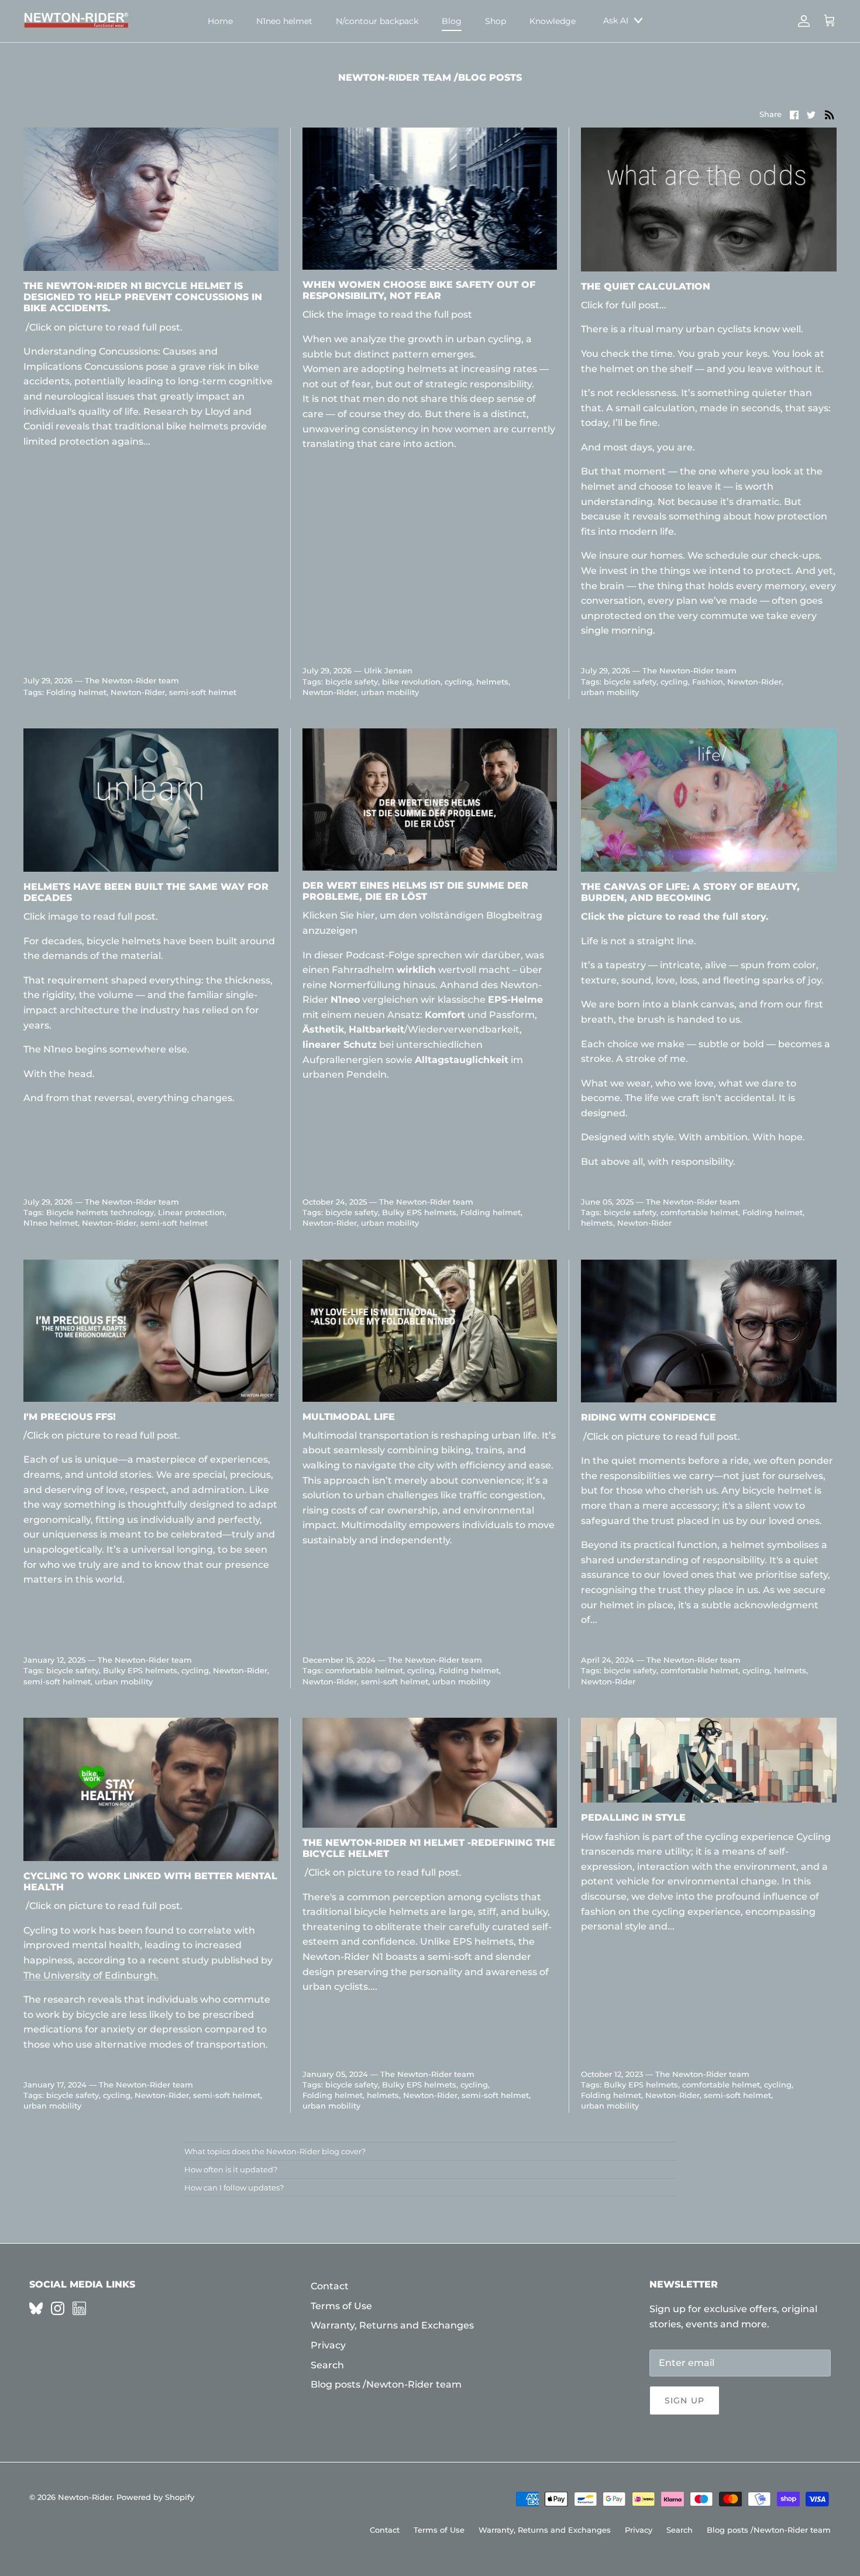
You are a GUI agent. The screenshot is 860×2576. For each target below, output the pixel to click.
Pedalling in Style (633, 1817)
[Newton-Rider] (76, 21)
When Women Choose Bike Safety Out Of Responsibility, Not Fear (419, 290)
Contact (330, 2286)
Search (327, 2365)
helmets (492, 682)
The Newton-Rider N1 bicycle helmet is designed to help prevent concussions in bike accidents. (143, 297)
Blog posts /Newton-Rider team (386, 2384)
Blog (452, 21)
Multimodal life (349, 1417)
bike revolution (411, 682)
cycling (458, 682)
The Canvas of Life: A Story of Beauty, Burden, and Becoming (690, 892)
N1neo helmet (284, 21)
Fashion (708, 682)
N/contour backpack (377, 21)
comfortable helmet (699, 1212)
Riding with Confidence (649, 1417)
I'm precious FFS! (70, 1417)
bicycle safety (352, 682)
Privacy (328, 2345)
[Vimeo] (36, 2308)
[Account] (801, 21)
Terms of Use (341, 2306)
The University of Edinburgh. (91, 1975)
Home (220, 21)
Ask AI (616, 20)
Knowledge (553, 21)
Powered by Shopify (155, 2497)
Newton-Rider (138, 692)
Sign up (684, 2400)
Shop (496, 21)
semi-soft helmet (203, 692)
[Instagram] (58, 2308)
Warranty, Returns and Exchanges (392, 2325)
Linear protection (191, 1212)
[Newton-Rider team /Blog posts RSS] (830, 114)
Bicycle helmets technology (100, 1212)
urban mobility (390, 692)
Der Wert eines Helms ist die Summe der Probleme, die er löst (415, 891)
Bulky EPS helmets (419, 1212)
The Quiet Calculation (646, 286)
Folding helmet (76, 692)
